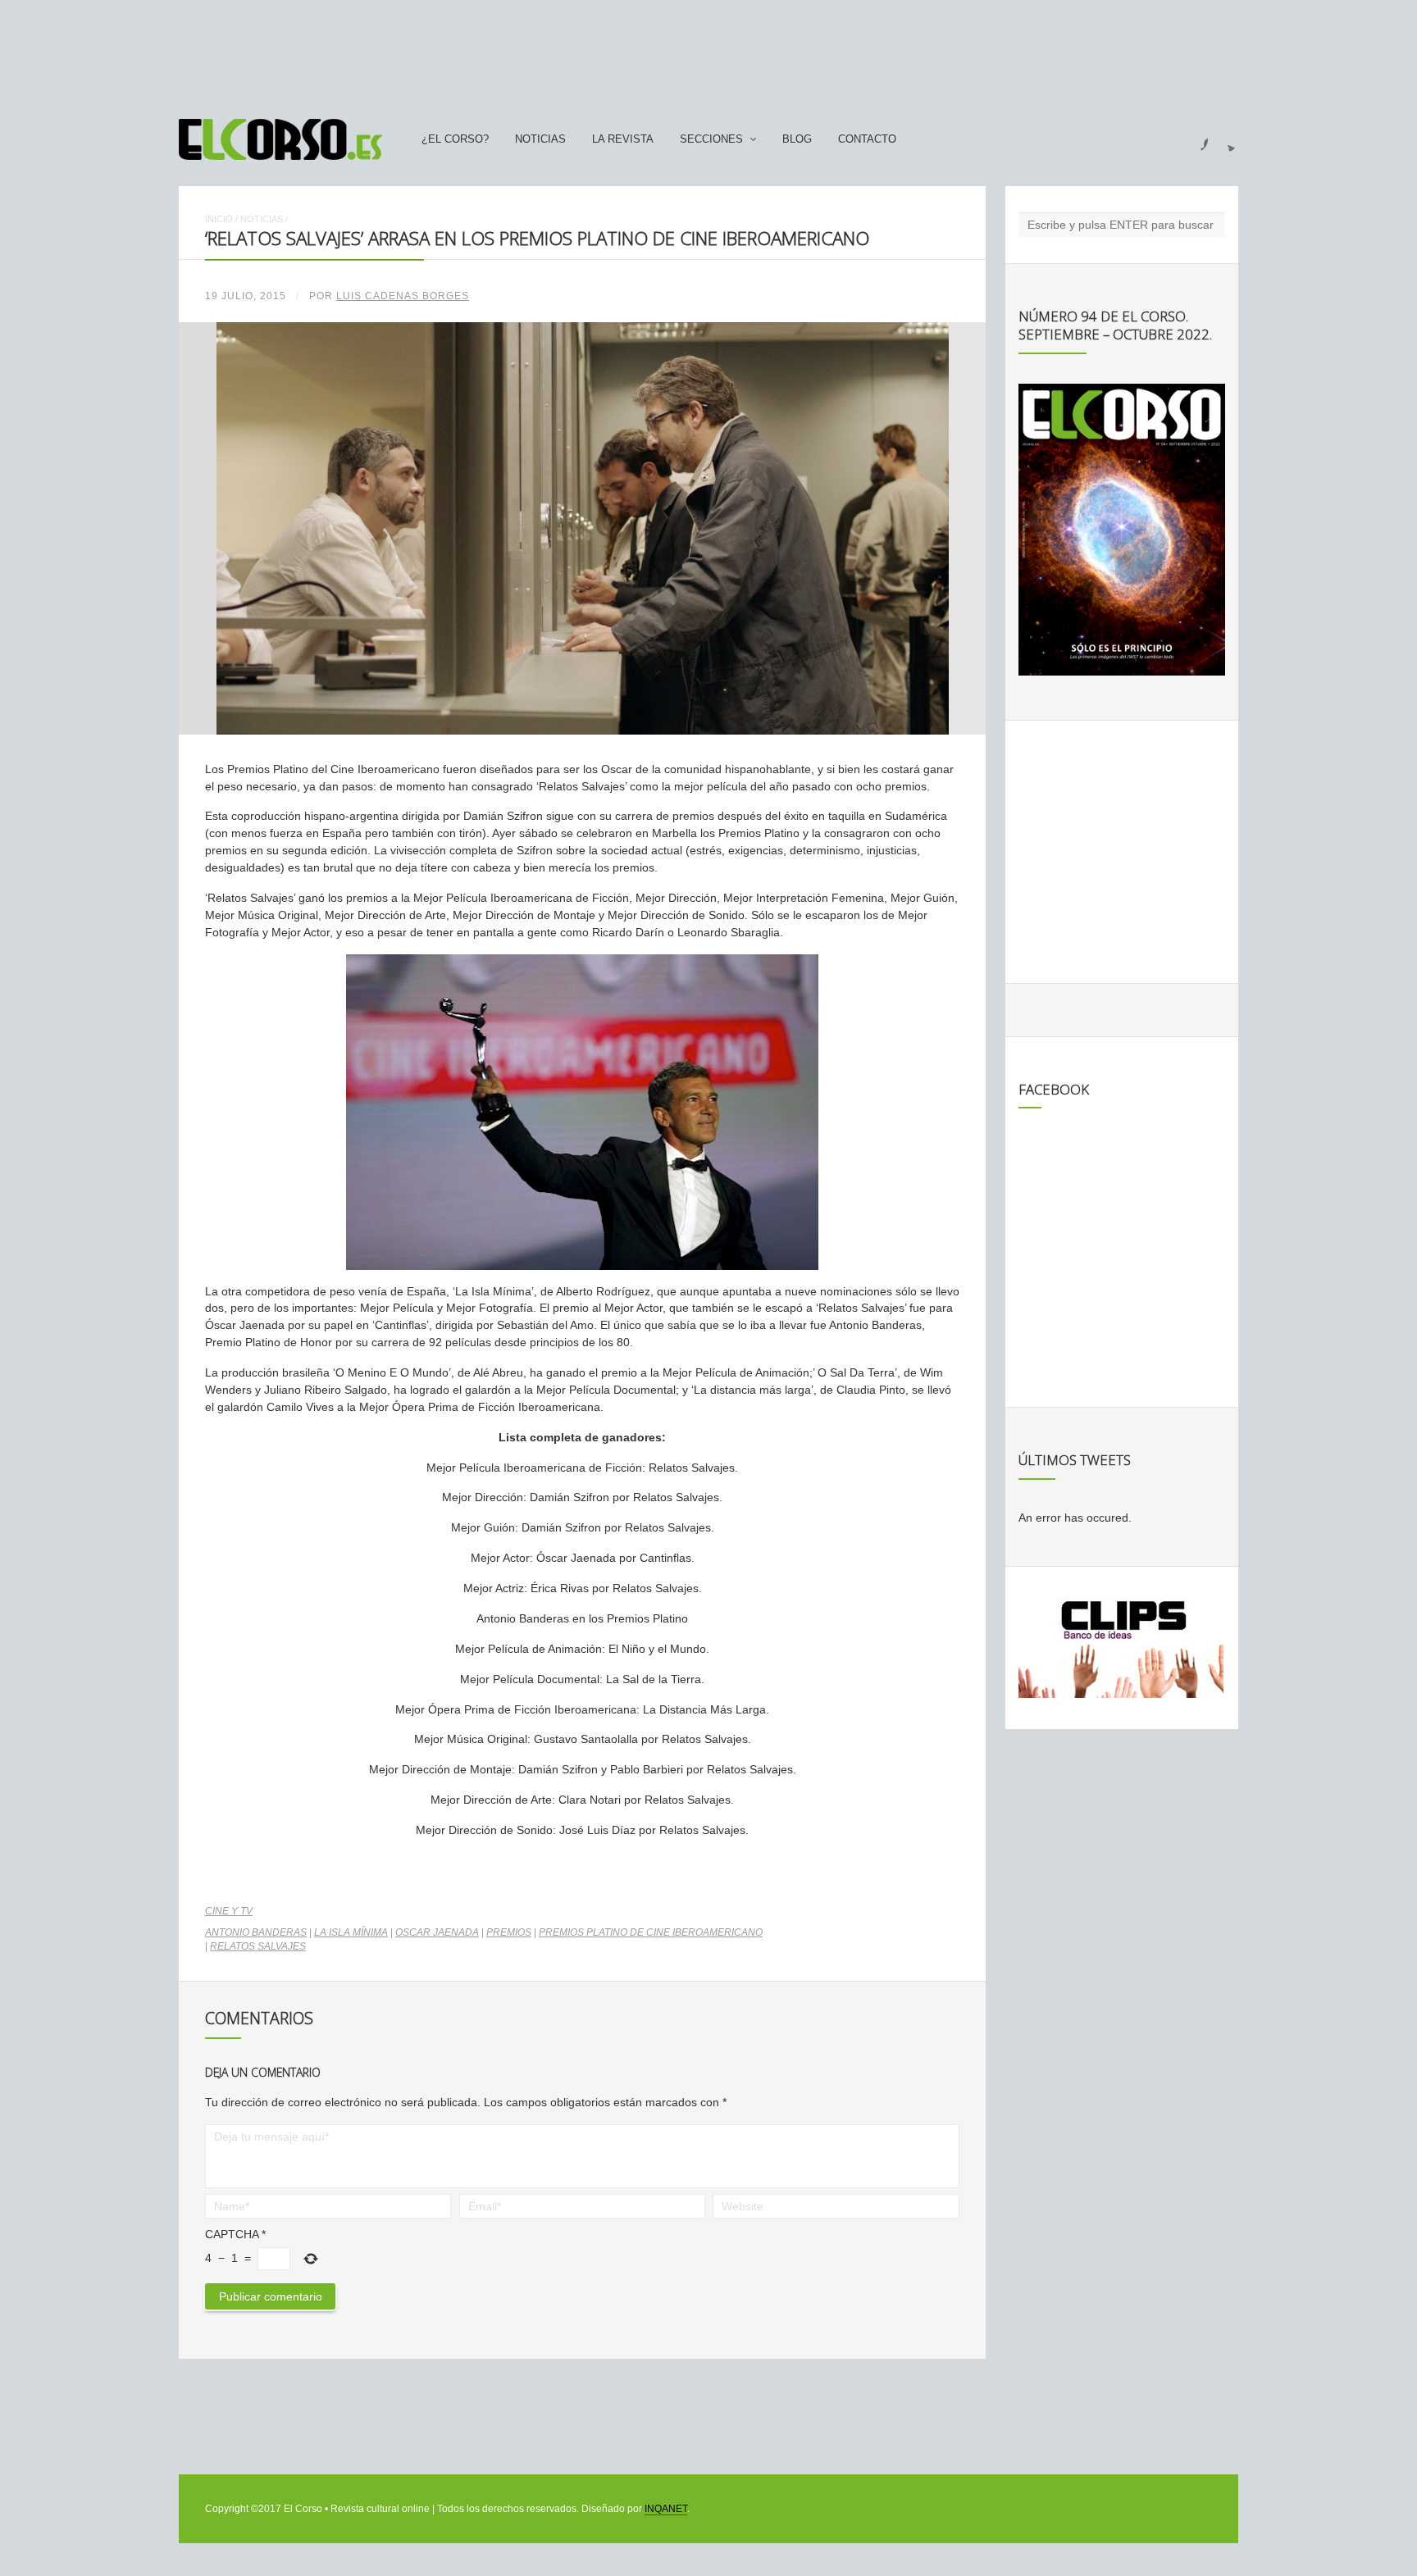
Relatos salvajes (258, 1946)
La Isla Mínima (351, 1932)
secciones (711, 139)
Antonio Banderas (256, 1932)
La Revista (623, 139)
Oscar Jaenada (437, 1932)
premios (509, 1932)
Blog (797, 139)
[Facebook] (1195, 139)
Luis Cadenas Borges (403, 296)
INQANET (666, 2509)
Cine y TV (229, 1911)
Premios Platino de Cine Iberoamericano (651, 1932)
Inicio (219, 219)
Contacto (867, 139)
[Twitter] (1225, 139)
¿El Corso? (455, 139)
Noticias (540, 139)
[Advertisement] (708, 52)
